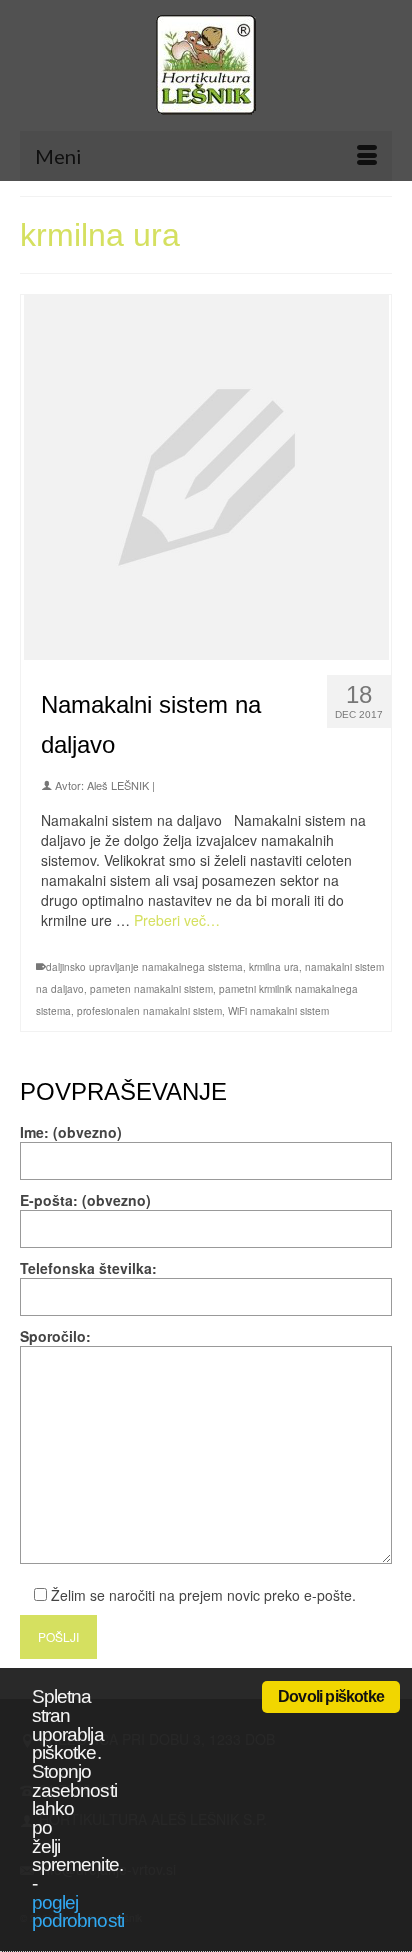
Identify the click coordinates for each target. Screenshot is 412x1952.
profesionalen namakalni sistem (149, 1011)
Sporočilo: (55, 1336)
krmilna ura (274, 967)
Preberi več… (177, 920)
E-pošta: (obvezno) (85, 1200)
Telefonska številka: (88, 1268)
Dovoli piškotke (331, 1696)
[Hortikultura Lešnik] (206, 65)
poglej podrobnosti (78, 1912)
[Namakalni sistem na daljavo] (206, 475)
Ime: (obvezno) (71, 1132)
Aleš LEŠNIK (118, 785)
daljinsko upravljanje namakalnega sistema (144, 967)
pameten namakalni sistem (151, 989)
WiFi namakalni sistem (278, 1011)
